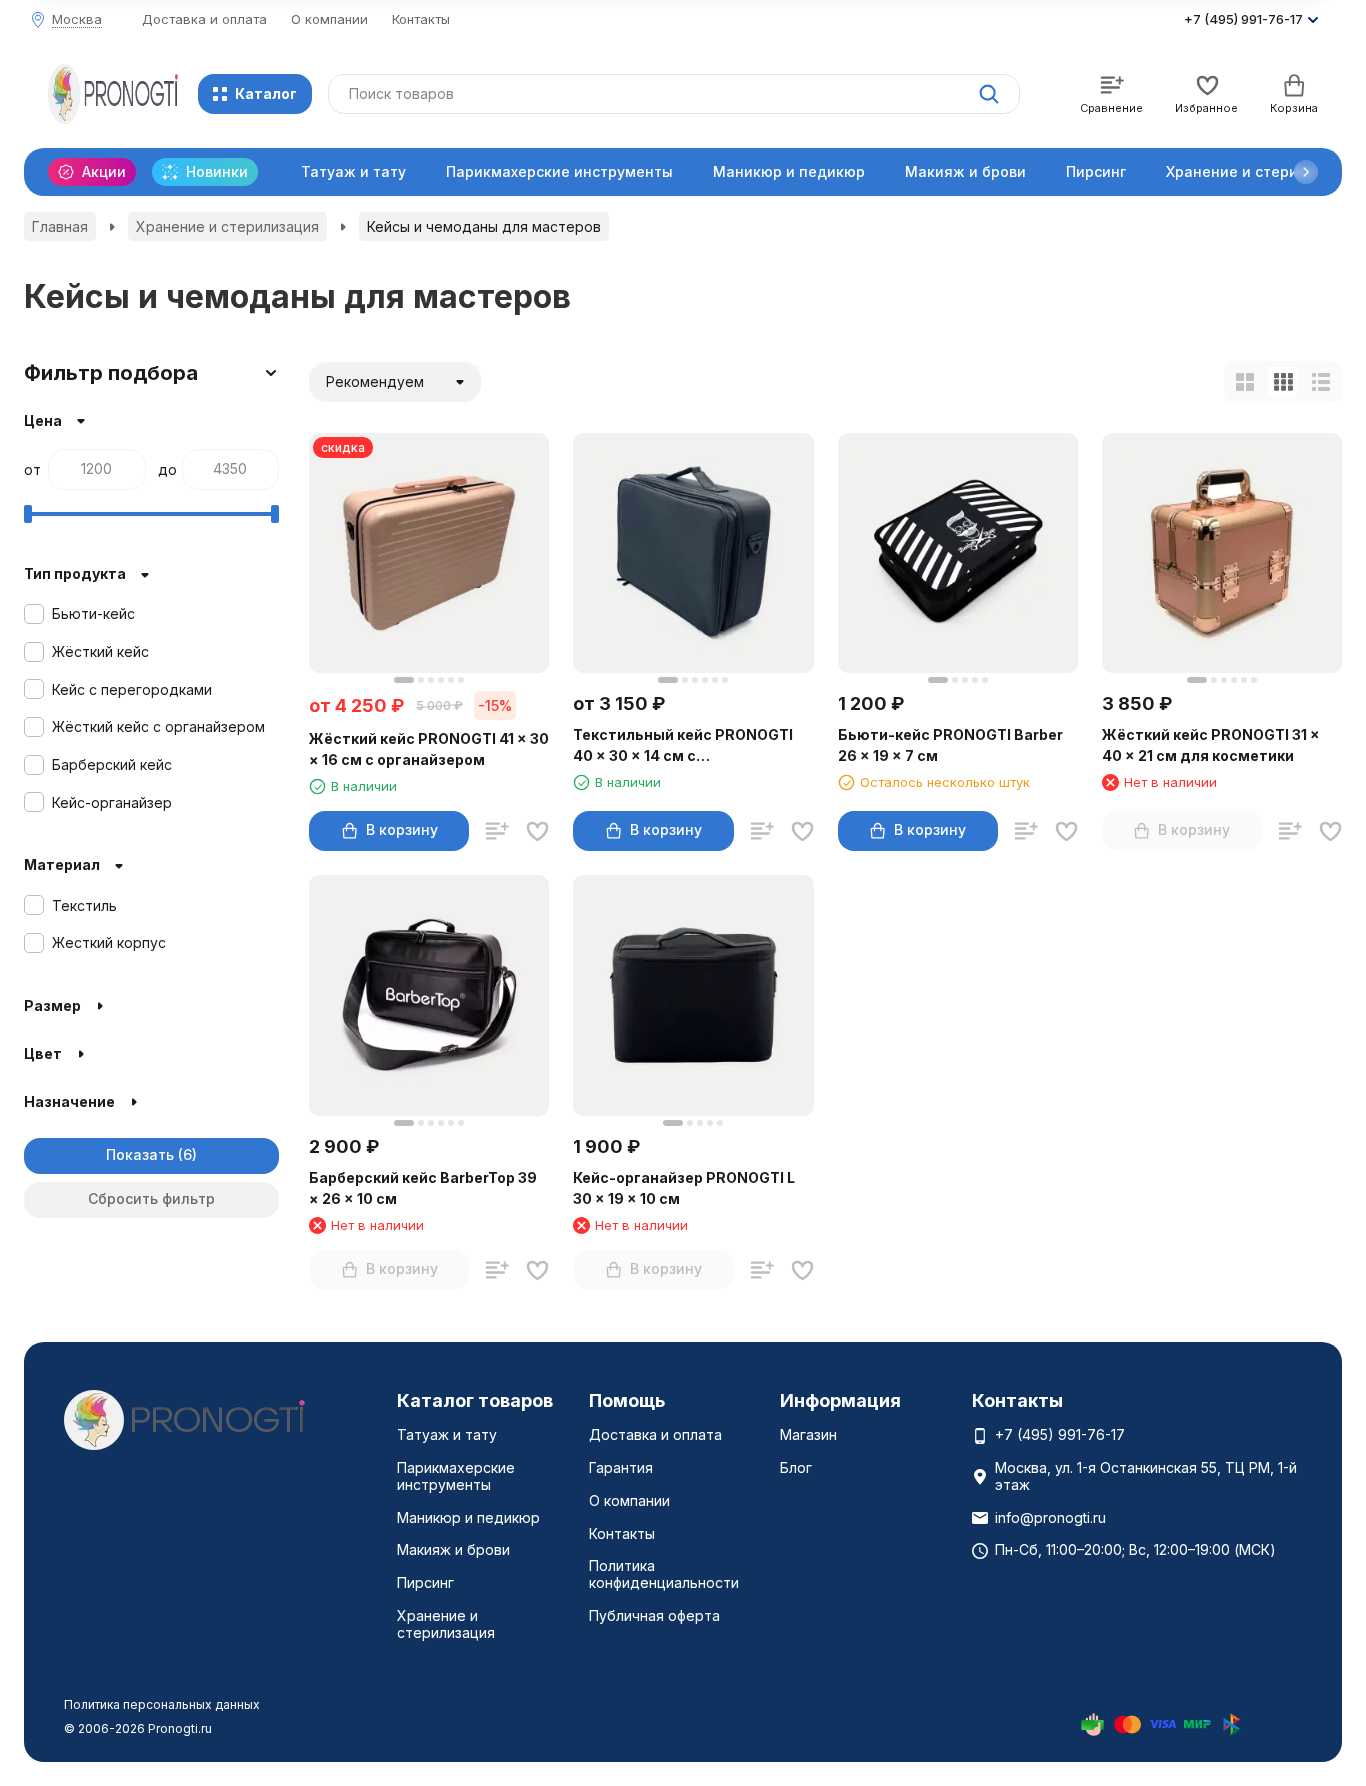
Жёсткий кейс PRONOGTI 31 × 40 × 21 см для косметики (1211, 745)
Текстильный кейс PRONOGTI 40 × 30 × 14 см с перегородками (683, 746)
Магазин (808, 1434)
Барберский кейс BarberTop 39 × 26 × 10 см (423, 1188)
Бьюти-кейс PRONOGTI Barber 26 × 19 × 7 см (950, 745)
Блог (796, 1467)
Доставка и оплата (204, 19)
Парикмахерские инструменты (559, 171)
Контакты (421, 19)
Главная (60, 226)
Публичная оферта (654, 1615)
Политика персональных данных (162, 1704)
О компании (329, 19)
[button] (1306, 172)
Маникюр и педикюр (789, 171)
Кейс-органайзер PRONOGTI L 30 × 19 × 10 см (684, 1188)
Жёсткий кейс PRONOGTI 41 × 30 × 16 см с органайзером (429, 749)
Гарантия (621, 1467)
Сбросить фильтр (151, 1198)
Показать (140, 1154)
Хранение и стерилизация (227, 226)
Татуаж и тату (353, 171)
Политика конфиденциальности (664, 1574)
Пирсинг (1096, 171)
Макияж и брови (965, 171)
